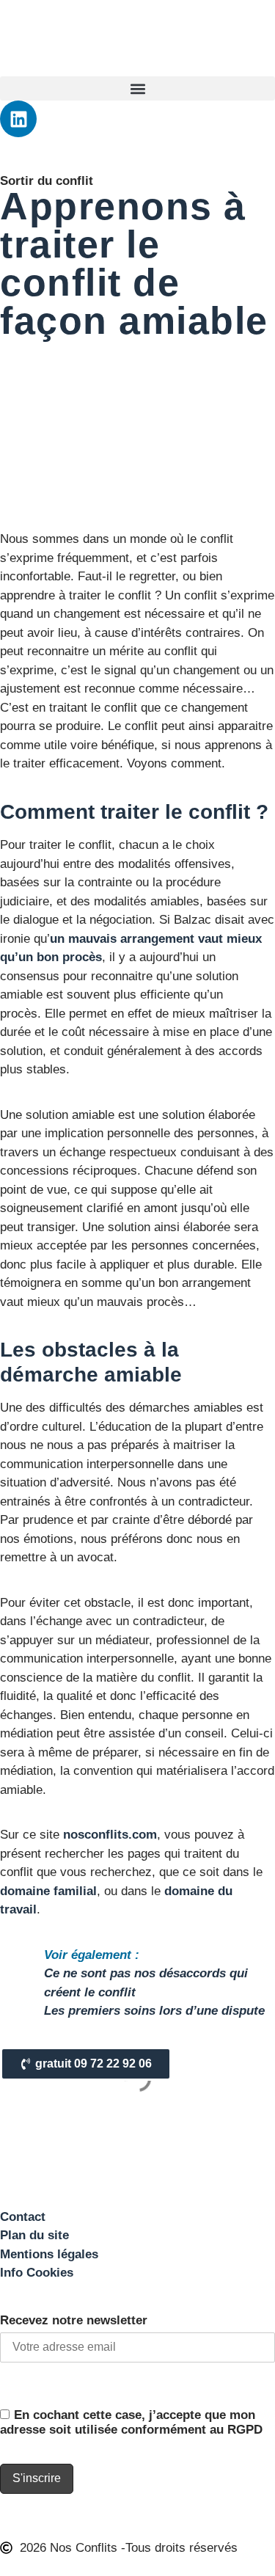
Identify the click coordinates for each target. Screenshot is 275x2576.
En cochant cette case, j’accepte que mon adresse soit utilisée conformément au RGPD (131, 2422)
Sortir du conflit (47, 181)
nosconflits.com (110, 1835)
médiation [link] (26, 1733)
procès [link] (82, 957)
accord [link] (256, 1771)
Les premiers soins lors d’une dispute (154, 2011)
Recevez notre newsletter (74, 2320)
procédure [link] (193, 882)
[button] (137, 88)
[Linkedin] (18, 119)
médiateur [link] (122, 1640)
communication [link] (41, 1464)
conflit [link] (217, 539)
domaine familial (48, 1891)
